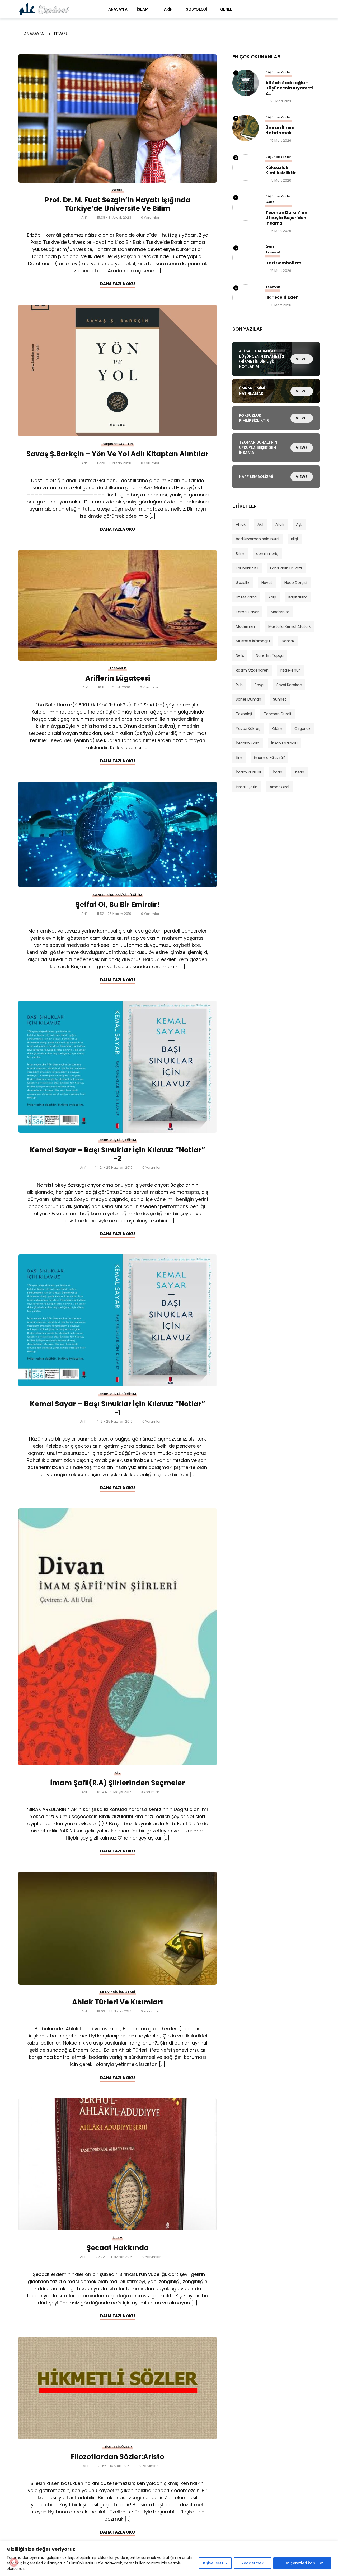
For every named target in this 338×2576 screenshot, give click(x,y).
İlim (239, 758)
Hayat (267, 583)
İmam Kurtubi (248, 772)
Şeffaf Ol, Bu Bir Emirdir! (118, 905)
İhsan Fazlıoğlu (284, 743)
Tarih (167, 9)
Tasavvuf (118, 668)
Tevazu (61, 34)
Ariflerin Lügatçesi (118, 678)
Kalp (272, 597)
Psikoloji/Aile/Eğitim (124, 895)
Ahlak (241, 524)
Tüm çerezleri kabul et (302, 2563)
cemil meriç (267, 554)
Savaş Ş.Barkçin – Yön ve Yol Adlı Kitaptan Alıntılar (118, 454)
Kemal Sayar (247, 612)
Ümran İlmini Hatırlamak (280, 130)
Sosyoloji (196, 9)
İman (278, 772)
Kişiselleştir (213, 2563)
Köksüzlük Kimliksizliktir (281, 170)
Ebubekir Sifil (247, 568)
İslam (143, 9)
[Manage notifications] (14, 2562)
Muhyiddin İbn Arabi (118, 1992)
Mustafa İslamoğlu (253, 641)
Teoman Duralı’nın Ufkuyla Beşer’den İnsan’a (286, 218)
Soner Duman (248, 699)
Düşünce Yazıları (118, 444)
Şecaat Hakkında (118, 2248)
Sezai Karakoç (289, 685)
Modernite (280, 612)
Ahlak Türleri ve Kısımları (118, 2002)
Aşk (299, 524)
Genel (226, 9)
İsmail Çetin (247, 787)
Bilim (240, 554)
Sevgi (259, 685)
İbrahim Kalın (248, 743)
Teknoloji (244, 714)
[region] (169, 2559)
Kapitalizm (298, 597)
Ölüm (277, 729)
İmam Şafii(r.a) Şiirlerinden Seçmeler (118, 1783)
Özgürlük (302, 729)
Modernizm (246, 626)
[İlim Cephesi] (44, 9)
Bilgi (294, 539)
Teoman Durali (277, 714)
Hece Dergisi (296, 583)
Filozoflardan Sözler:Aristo (118, 2457)
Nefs (240, 655)
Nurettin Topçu (270, 655)
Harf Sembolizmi (284, 263)
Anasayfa (118, 9)
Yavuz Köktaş (248, 729)
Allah (280, 524)
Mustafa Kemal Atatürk (290, 626)
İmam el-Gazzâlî (269, 758)
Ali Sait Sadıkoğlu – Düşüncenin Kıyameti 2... (289, 88)
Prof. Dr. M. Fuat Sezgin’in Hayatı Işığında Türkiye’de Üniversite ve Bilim (118, 204)
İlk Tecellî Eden (282, 297)
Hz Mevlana (246, 597)
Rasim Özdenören (252, 670)
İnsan (299, 772)
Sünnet (280, 699)
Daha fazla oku (118, 284)
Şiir (118, 1773)
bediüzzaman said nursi (257, 539)
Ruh (239, 685)
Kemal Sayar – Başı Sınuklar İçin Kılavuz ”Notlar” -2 (118, 1154)
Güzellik (243, 583)
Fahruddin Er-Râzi (286, 568)
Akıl (260, 524)
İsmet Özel (279, 787)
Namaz (288, 641)
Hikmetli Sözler (118, 2447)
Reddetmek (252, 2563)
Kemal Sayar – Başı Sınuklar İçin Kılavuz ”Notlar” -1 (118, 1408)
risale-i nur (290, 670)
